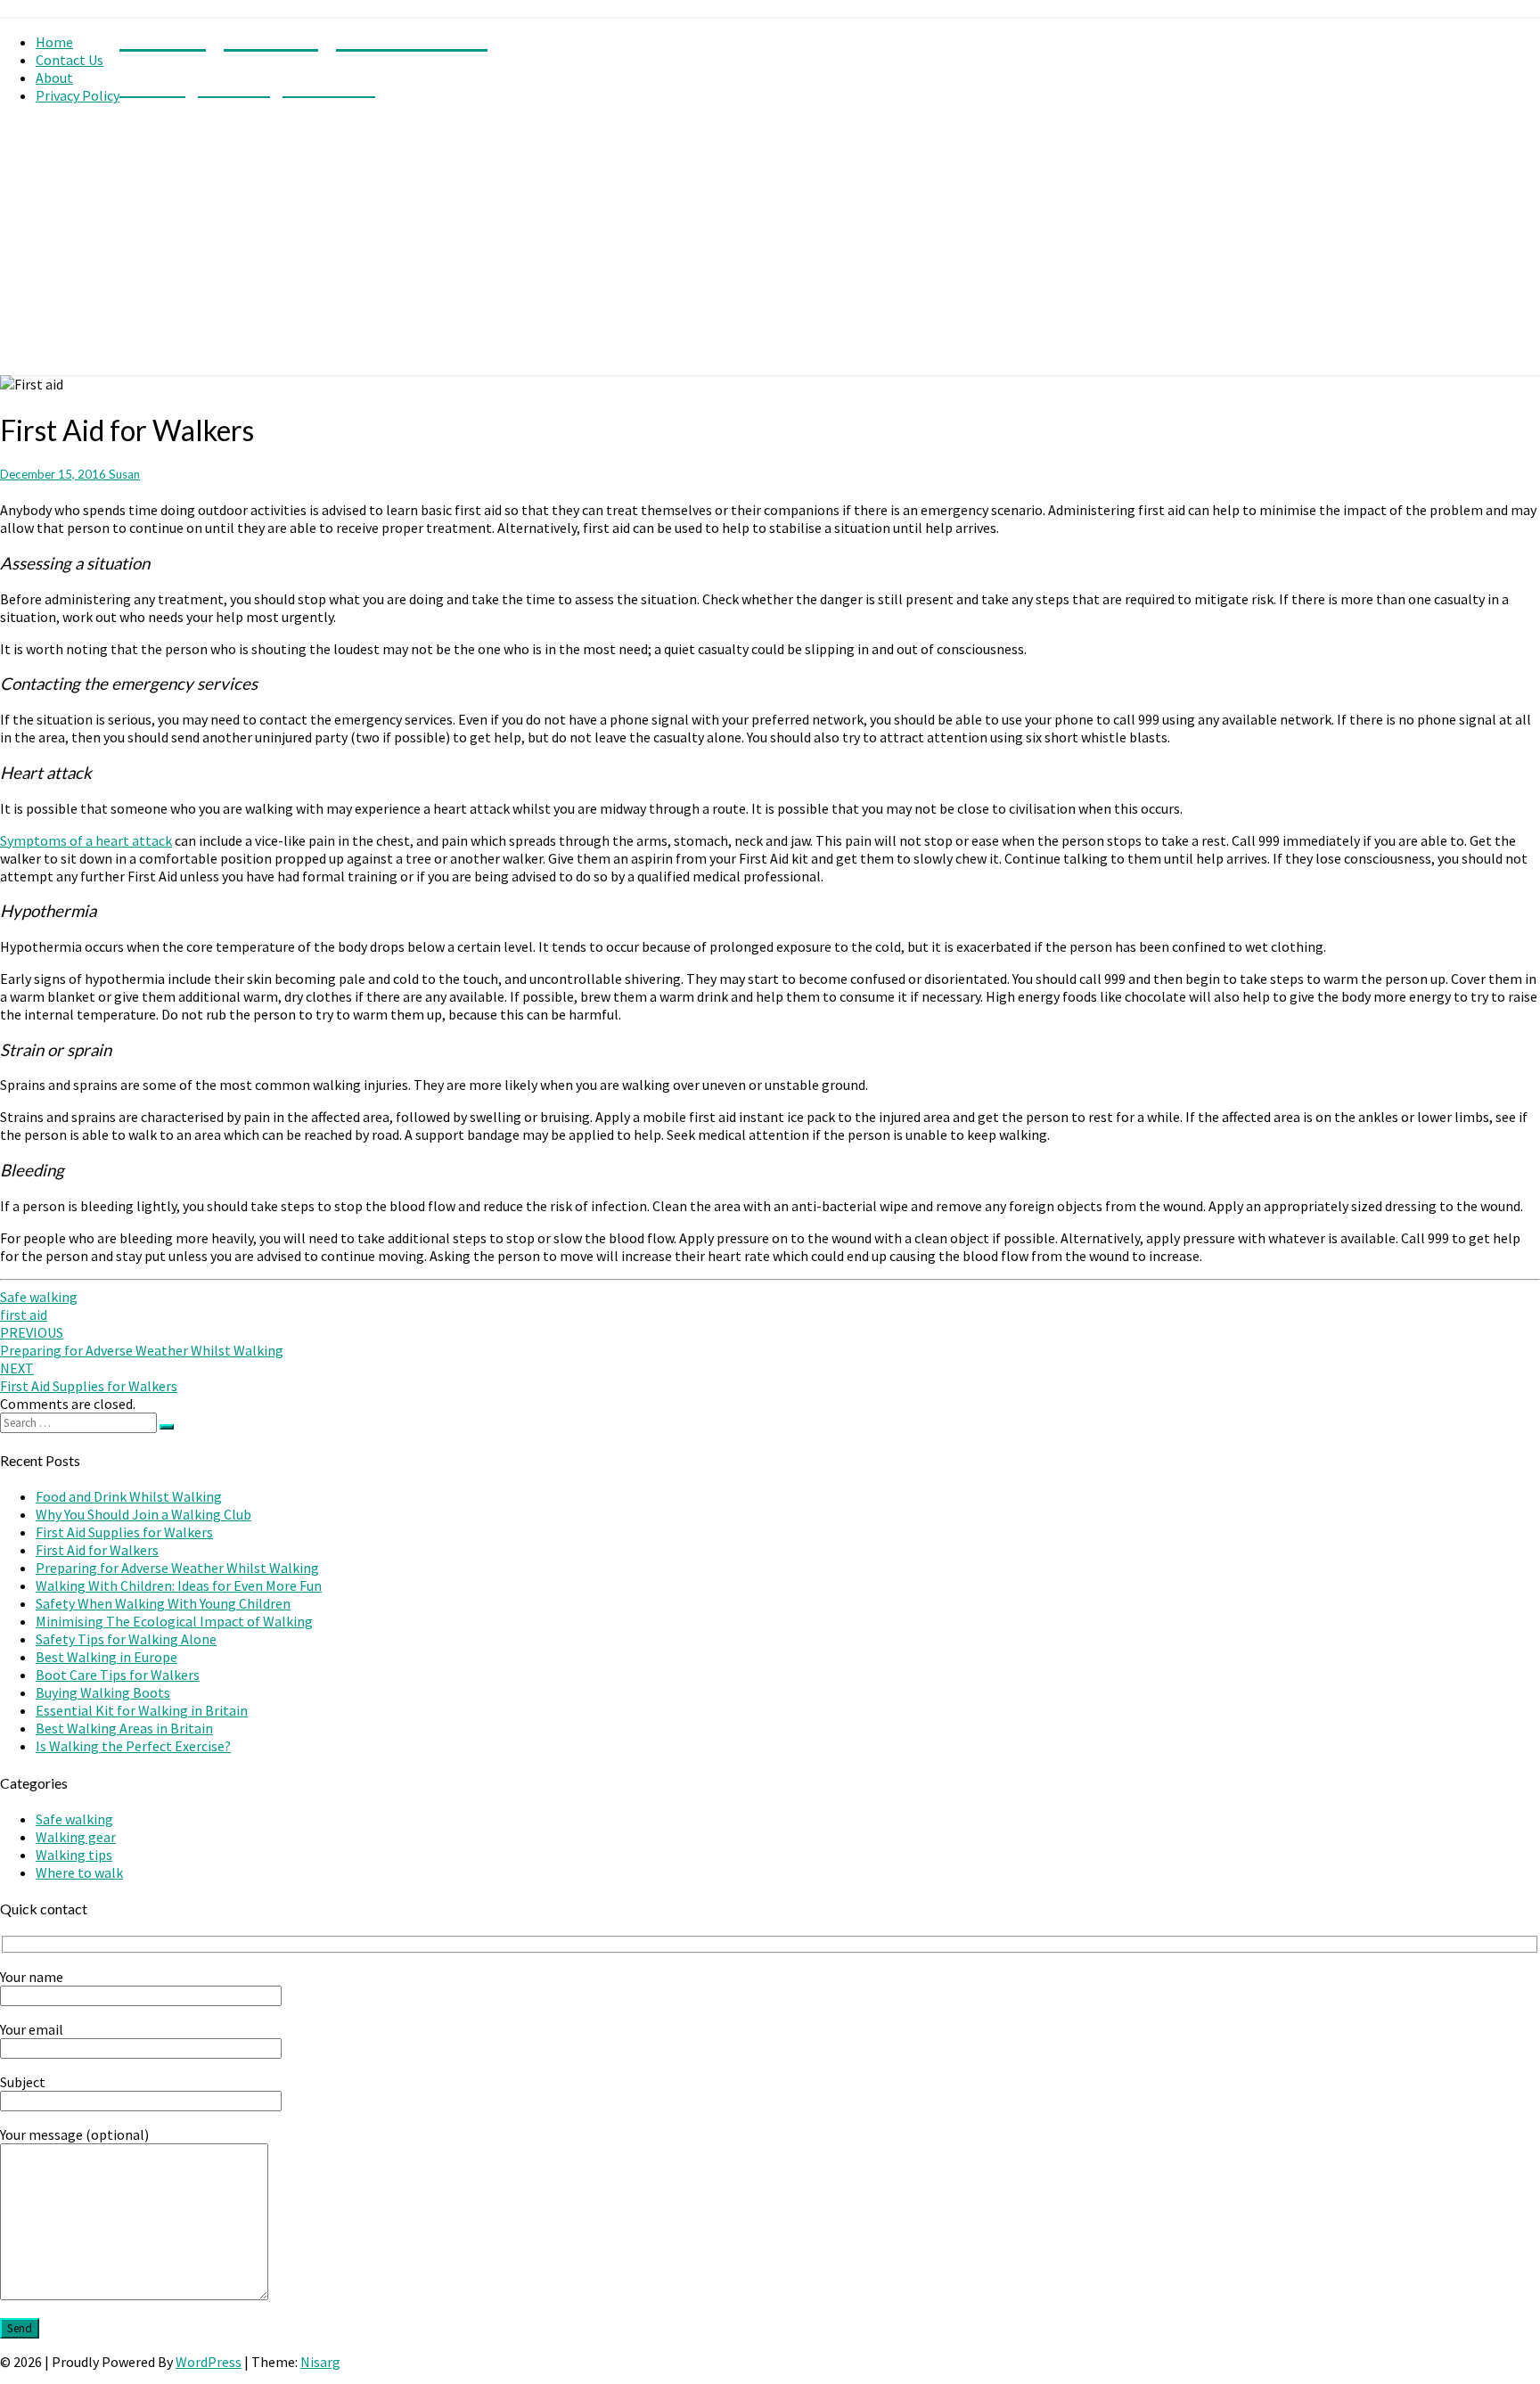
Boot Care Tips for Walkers (118, 1675)
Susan (124, 474)
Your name (32, 1977)
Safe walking (39, 1297)
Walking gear (76, 1837)
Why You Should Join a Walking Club (143, 1514)
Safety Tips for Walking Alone (126, 1639)
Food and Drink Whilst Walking (129, 1496)
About (54, 78)
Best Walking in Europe (106, 1657)
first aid (24, 1315)
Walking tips (74, 1855)
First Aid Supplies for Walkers (89, 1377)
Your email (32, 2029)
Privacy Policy (78, 95)
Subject (23, 2082)
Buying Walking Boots (103, 1692)
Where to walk (79, 1872)
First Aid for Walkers (97, 1550)
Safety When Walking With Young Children (163, 1603)
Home (54, 42)
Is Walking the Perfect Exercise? (133, 1746)
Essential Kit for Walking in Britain (142, 1710)
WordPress (209, 2362)
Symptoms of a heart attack (86, 840)
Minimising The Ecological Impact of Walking (174, 1621)
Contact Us (70, 60)
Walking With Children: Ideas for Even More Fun (179, 1585)
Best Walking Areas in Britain (124, 1728)
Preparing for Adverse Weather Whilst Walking (142, 1341)
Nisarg (320, 2362)
